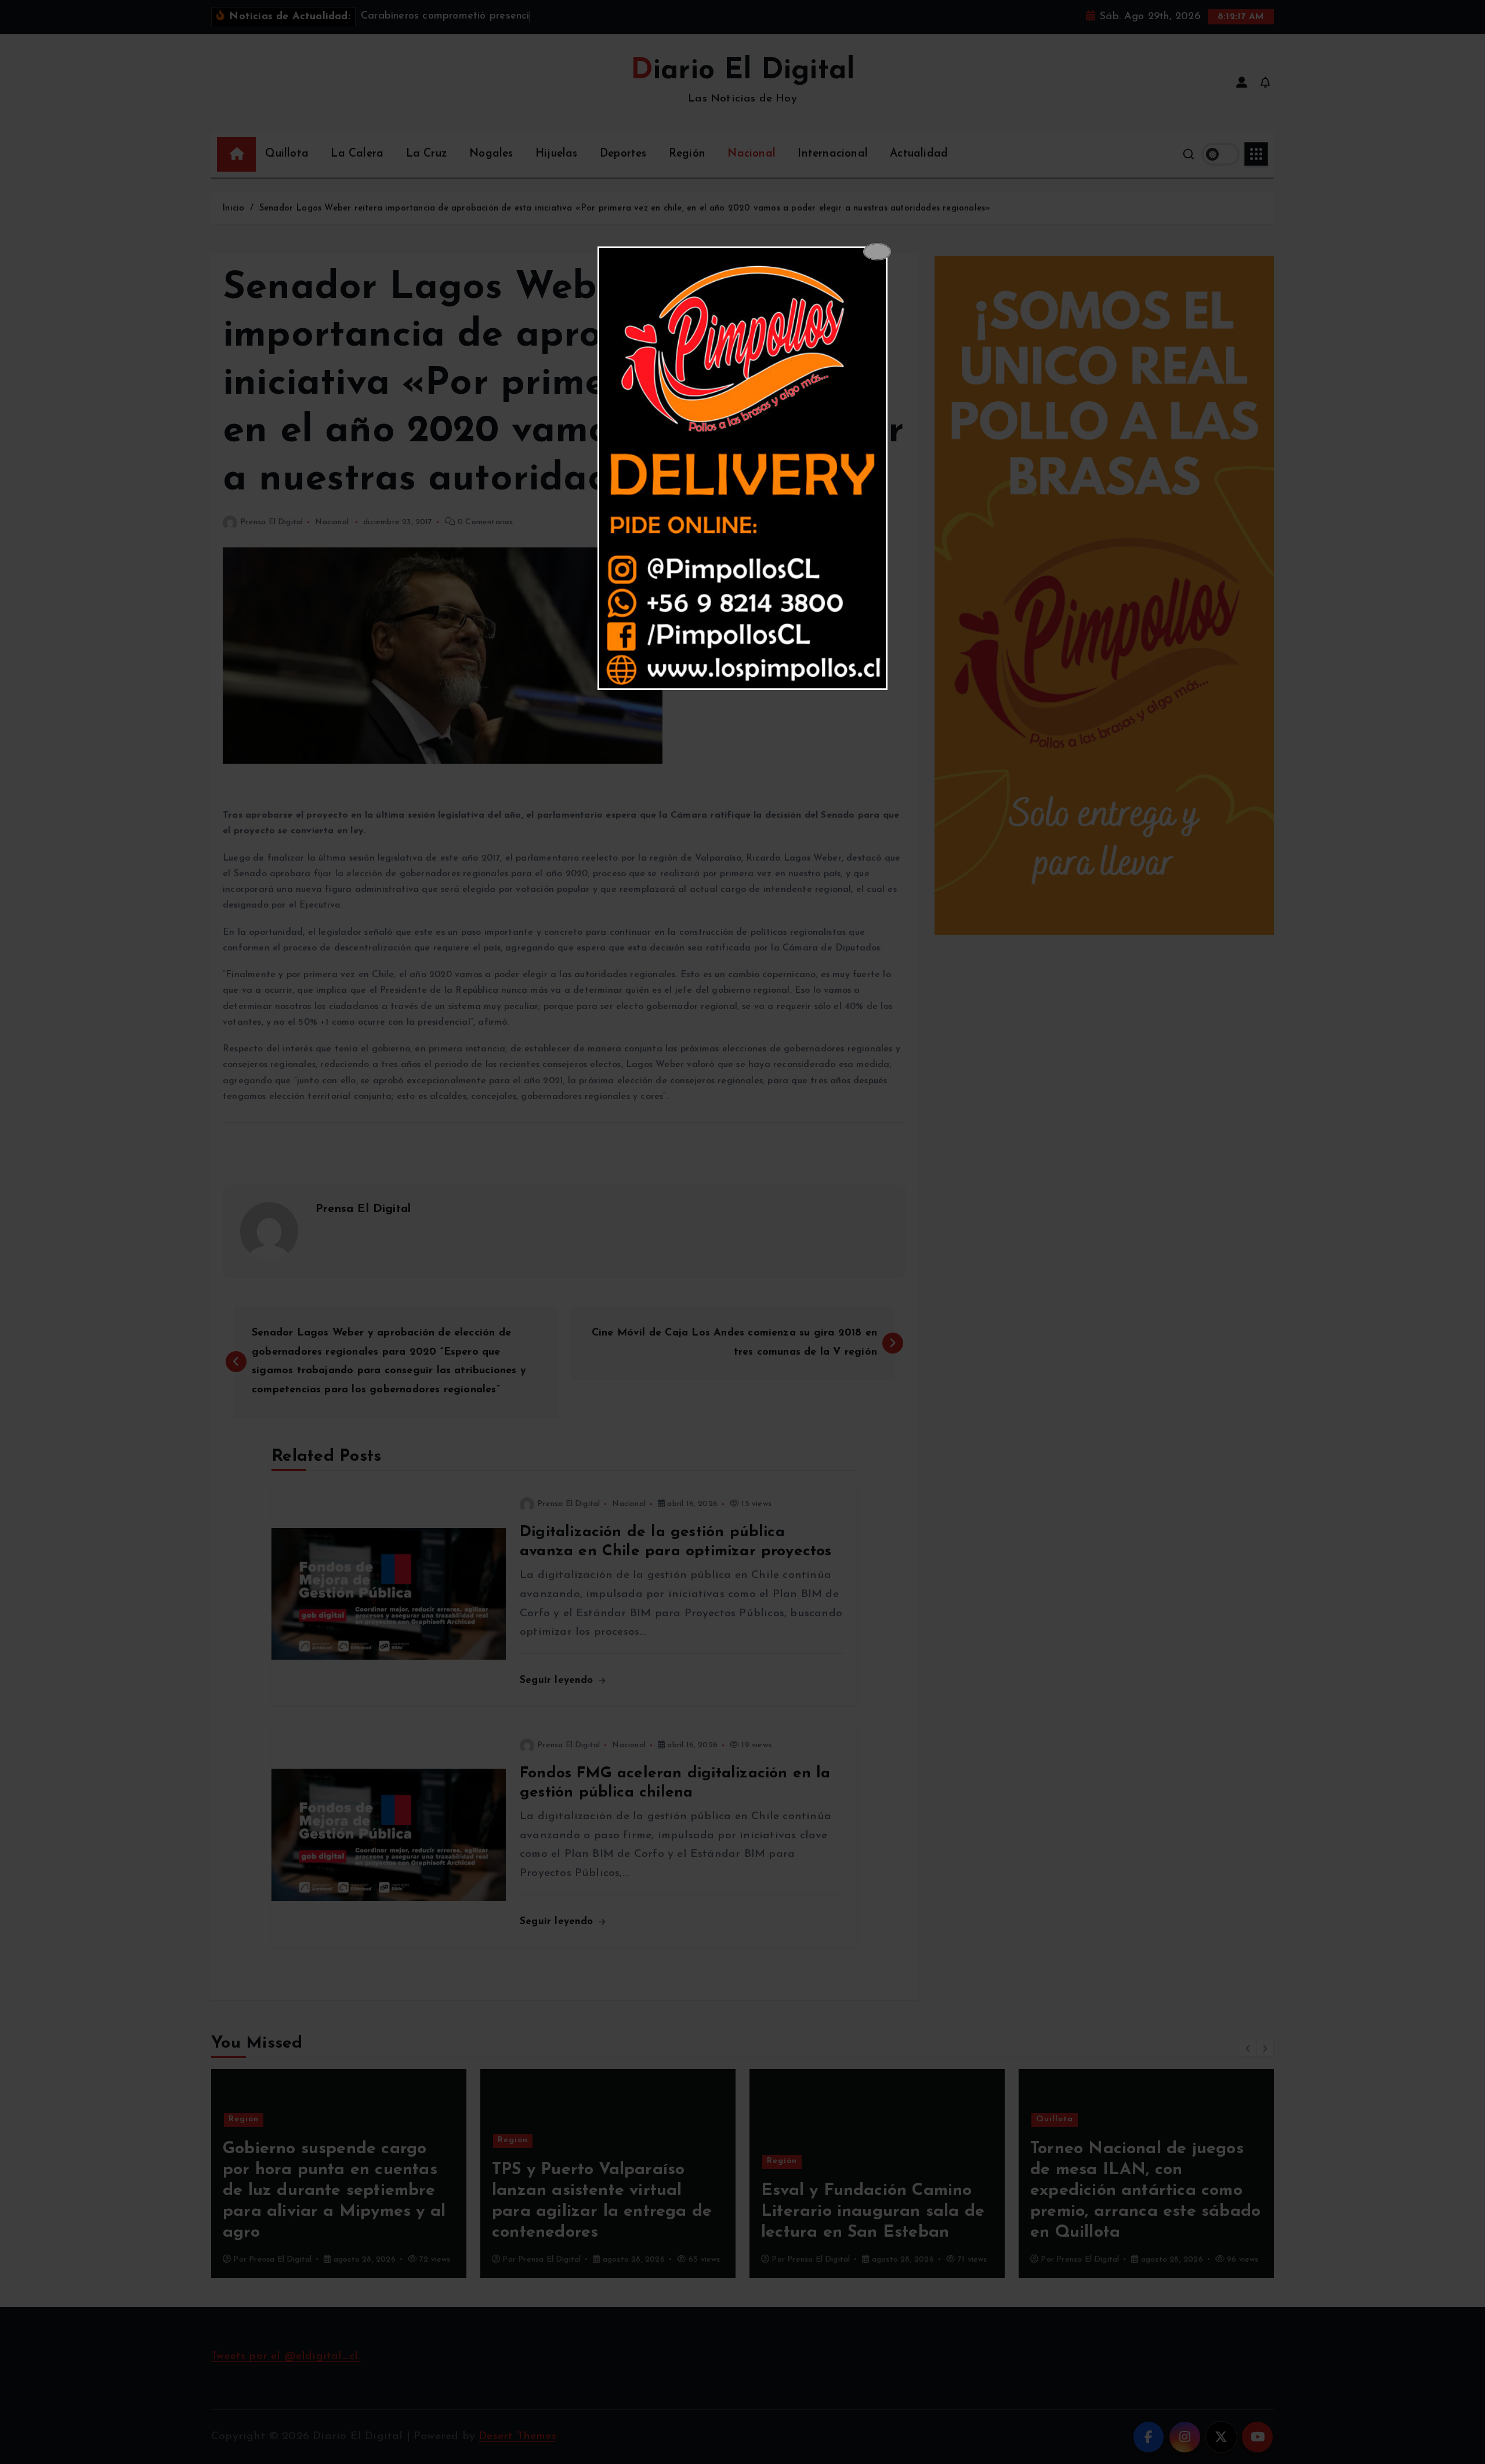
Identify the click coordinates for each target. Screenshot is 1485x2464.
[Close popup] (877, 252)
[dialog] (742, 469)
